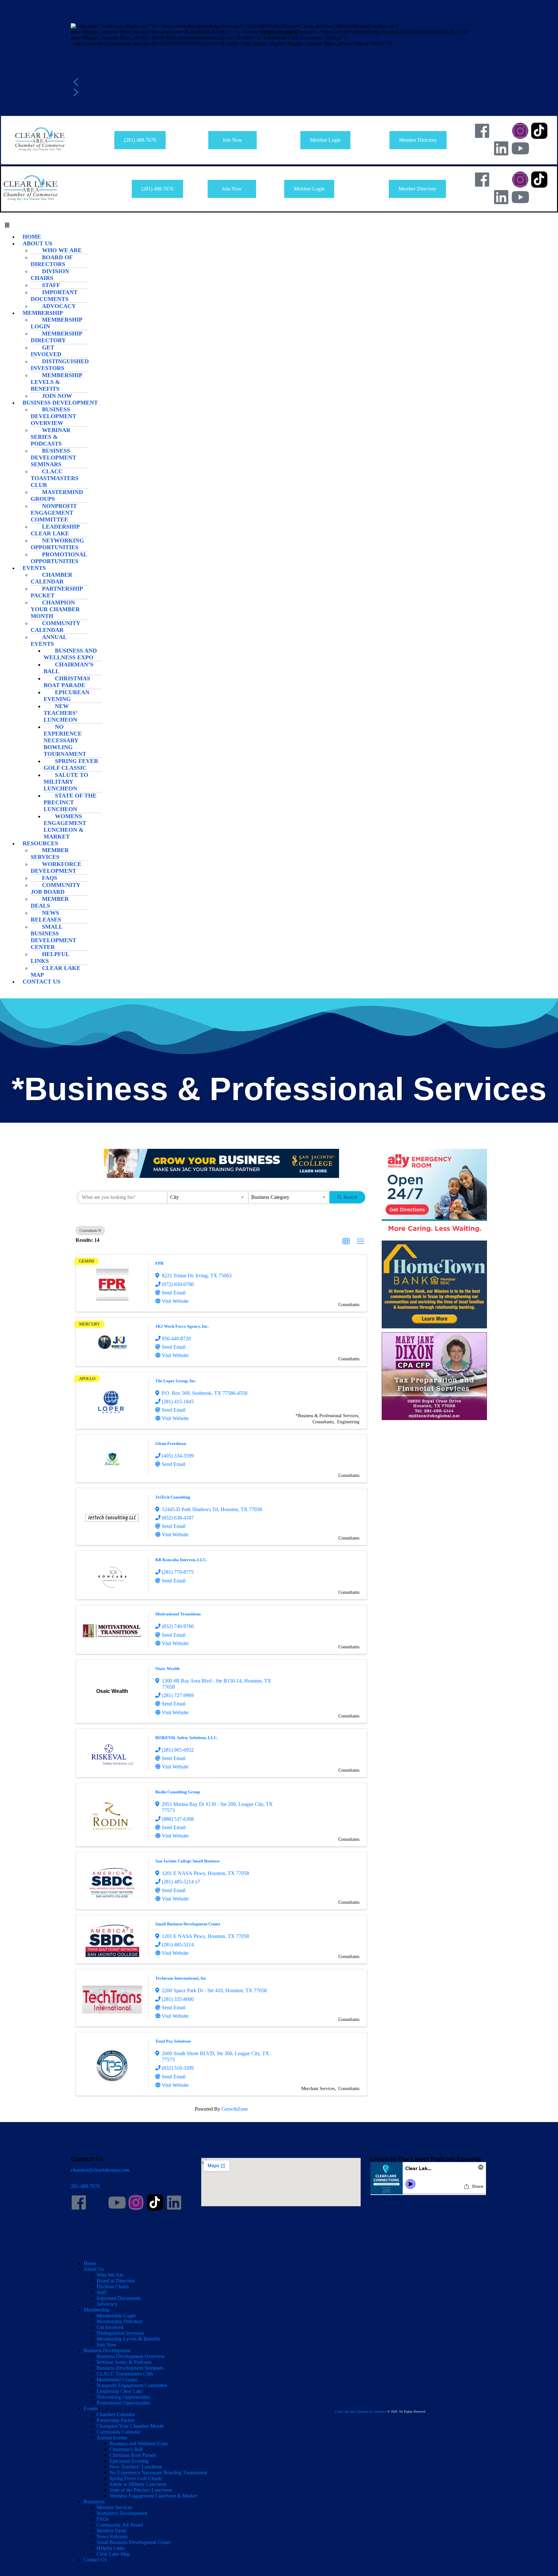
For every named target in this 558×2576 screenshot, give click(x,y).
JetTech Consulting (173, 1497)
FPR (159, 1263)
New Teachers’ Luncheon (60, 713)
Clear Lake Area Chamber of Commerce (361, 2411)
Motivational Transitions (178, 1614)
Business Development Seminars (53, 458)
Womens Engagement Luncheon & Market (65, 826)
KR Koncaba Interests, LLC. (181, 1560)
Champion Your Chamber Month (55, 609)
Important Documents (54, 296)
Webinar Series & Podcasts (51, 437)
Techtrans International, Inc (181, 1978)
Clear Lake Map (56, 971)
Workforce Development (56, 867)
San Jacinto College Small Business (187, 1861)
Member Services (50, 854)
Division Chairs (50, 275)
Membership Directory (56, 337)
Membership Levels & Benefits (56, 382)
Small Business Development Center (53, 937)
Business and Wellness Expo (70, 654)
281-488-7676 (85, 2186)
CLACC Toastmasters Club (55, 478)
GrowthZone (235, 2109)
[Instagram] (520, 131)
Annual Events (49, 640)
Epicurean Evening (67, 696)
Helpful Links (50, 958)
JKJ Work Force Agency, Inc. (182, 1326)
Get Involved (46, 351)
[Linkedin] (501, 148)
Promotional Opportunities (59, 558)
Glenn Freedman (171, 1443)
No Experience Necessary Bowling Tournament (65, 740)
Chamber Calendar (52, 578)
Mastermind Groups (57, 495)
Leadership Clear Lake (55, 530)
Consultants (88, 1231)
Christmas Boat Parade (67, 682)
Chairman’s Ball (68, 668)
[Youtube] (520, 148)
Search (350, 1197)
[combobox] (208, 1197)
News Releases (46, 916)
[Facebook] (482, 131)
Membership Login (56, 323)
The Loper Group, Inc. (176, 1381)
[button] (279, 47)
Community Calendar (55, 627)
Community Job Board (55, 888)
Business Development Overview (53, 416)
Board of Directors (52, 261)
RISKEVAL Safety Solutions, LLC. (186, 1738)
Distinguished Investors (60, 365)
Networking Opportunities (57, 544)
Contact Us (41, 982)
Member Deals (50, 902)
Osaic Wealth (167, 1669)
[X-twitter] (501, 131)
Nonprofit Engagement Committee (54, 513)
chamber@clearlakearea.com (100, 2170)
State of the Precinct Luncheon (70, 802)
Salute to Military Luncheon (66, 782)
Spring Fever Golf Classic (71, 764)
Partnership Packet (57, 592)
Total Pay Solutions (173, 2041)
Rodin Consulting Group (178, 1792)
